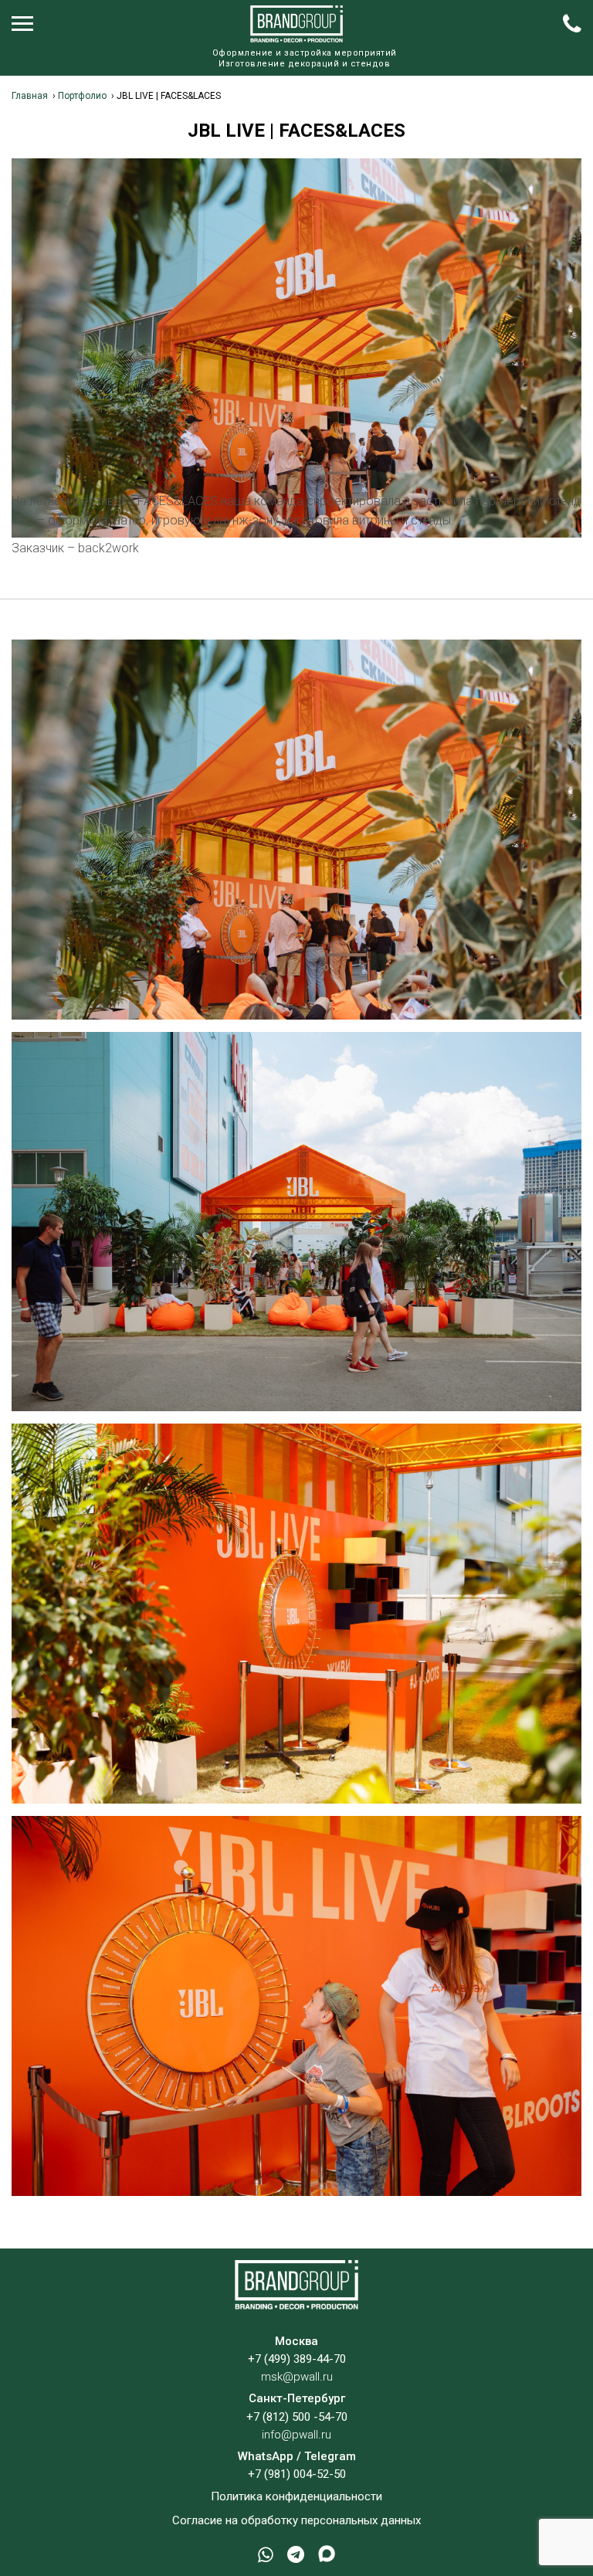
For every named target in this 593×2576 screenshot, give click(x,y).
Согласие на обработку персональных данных (296, 2520)
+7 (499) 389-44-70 (297, 2359)
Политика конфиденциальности (296, 2496)
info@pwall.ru (296, 2435)
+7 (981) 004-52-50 (297, 2474)
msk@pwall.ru (297, 2377)
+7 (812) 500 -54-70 (297, 2417)
